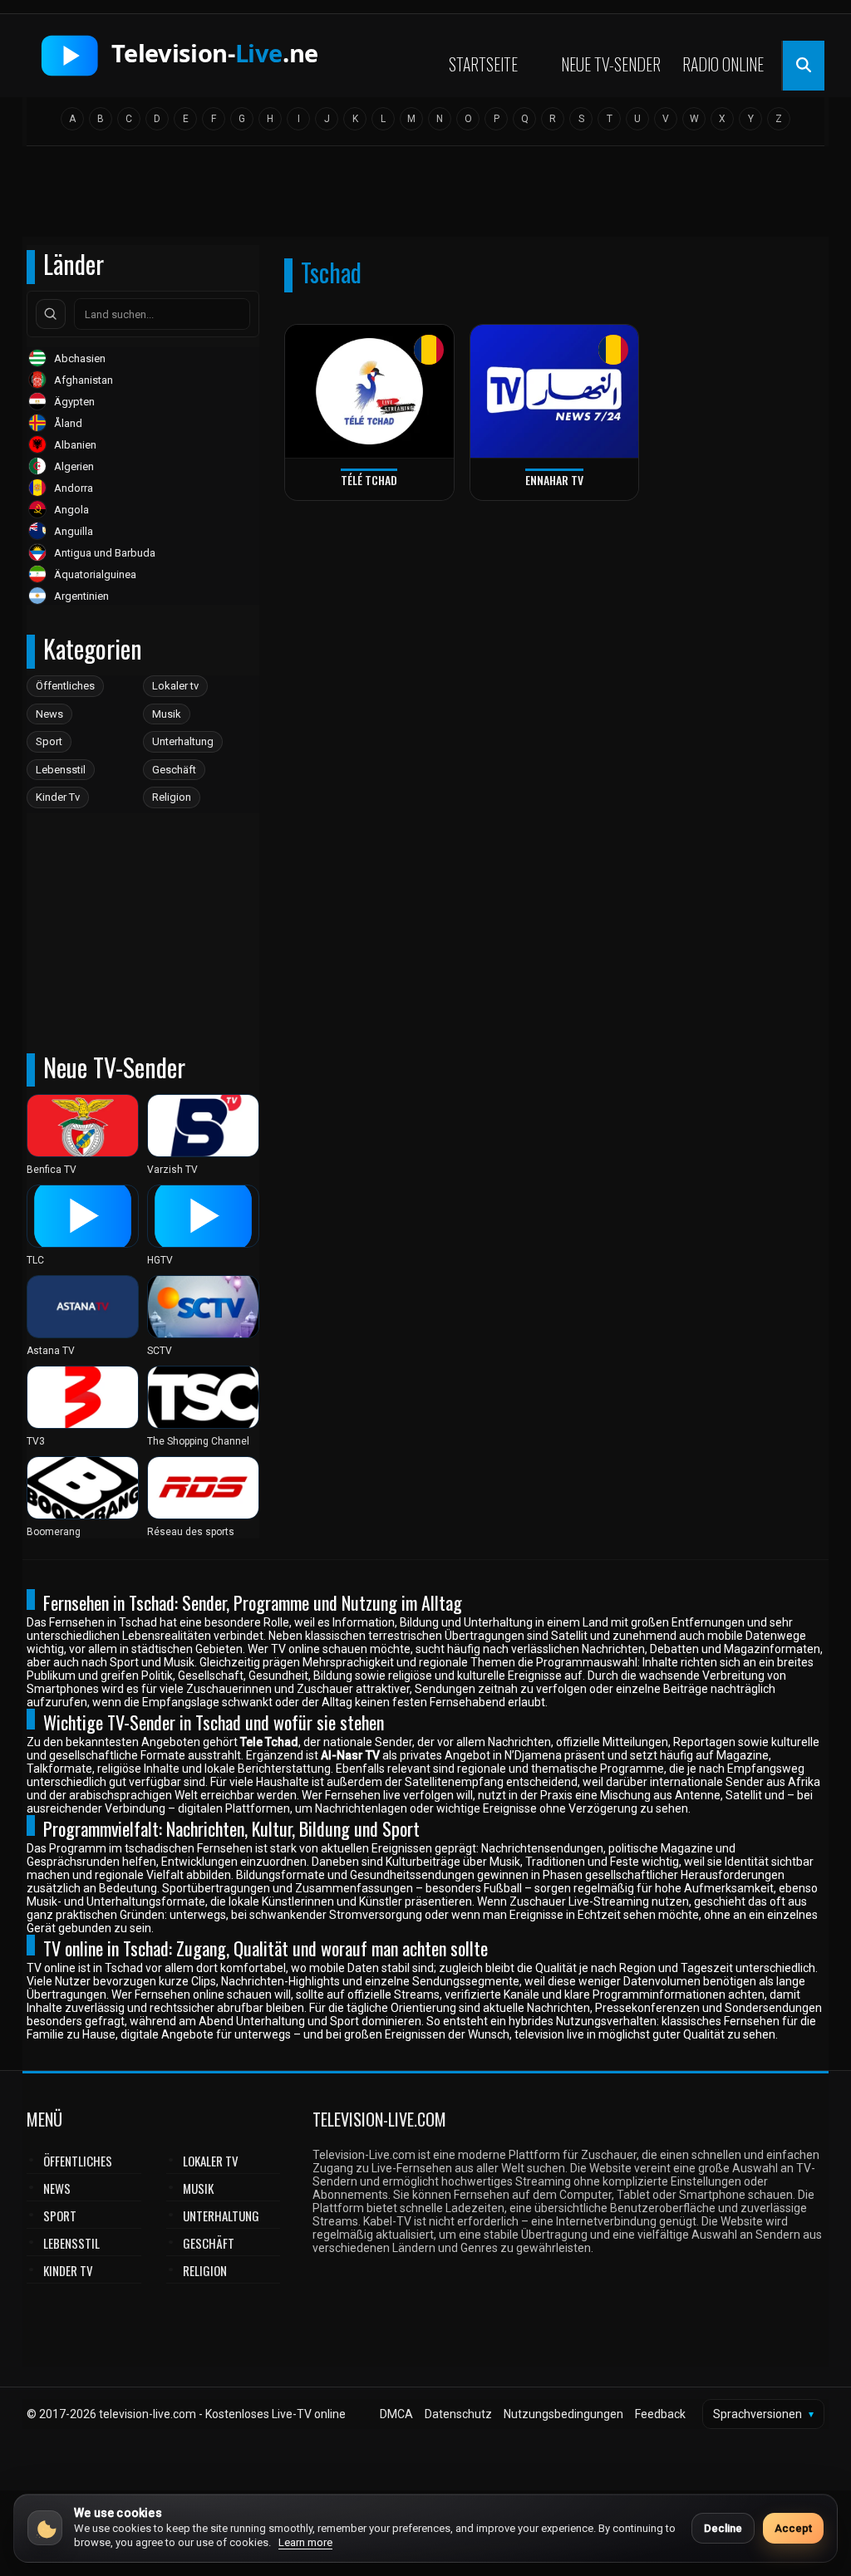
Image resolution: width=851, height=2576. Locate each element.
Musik (167, 714)
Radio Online (723, 64)
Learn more (305, 2542)
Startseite (483, 64)
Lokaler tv (175, 686)
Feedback (660, 2414)
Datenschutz (458, 2414)
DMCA (396, 2414)
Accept (793, 2528)
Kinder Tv (58, 797)
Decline (723, 2528)
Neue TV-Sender (611, 64)
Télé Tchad (369, 480)
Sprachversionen (763, 2414)
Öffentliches (65, 686)
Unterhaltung (183, 741)
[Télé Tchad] (369, 392)
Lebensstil (61, 770)
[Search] (51, 314)
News (49, 714)
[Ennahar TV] (555, 392)
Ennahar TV (554, 480)
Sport (49, 741)
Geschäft (174, 770)
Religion (172, 797)
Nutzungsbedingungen (563, 2414)
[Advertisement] (425, 197)
